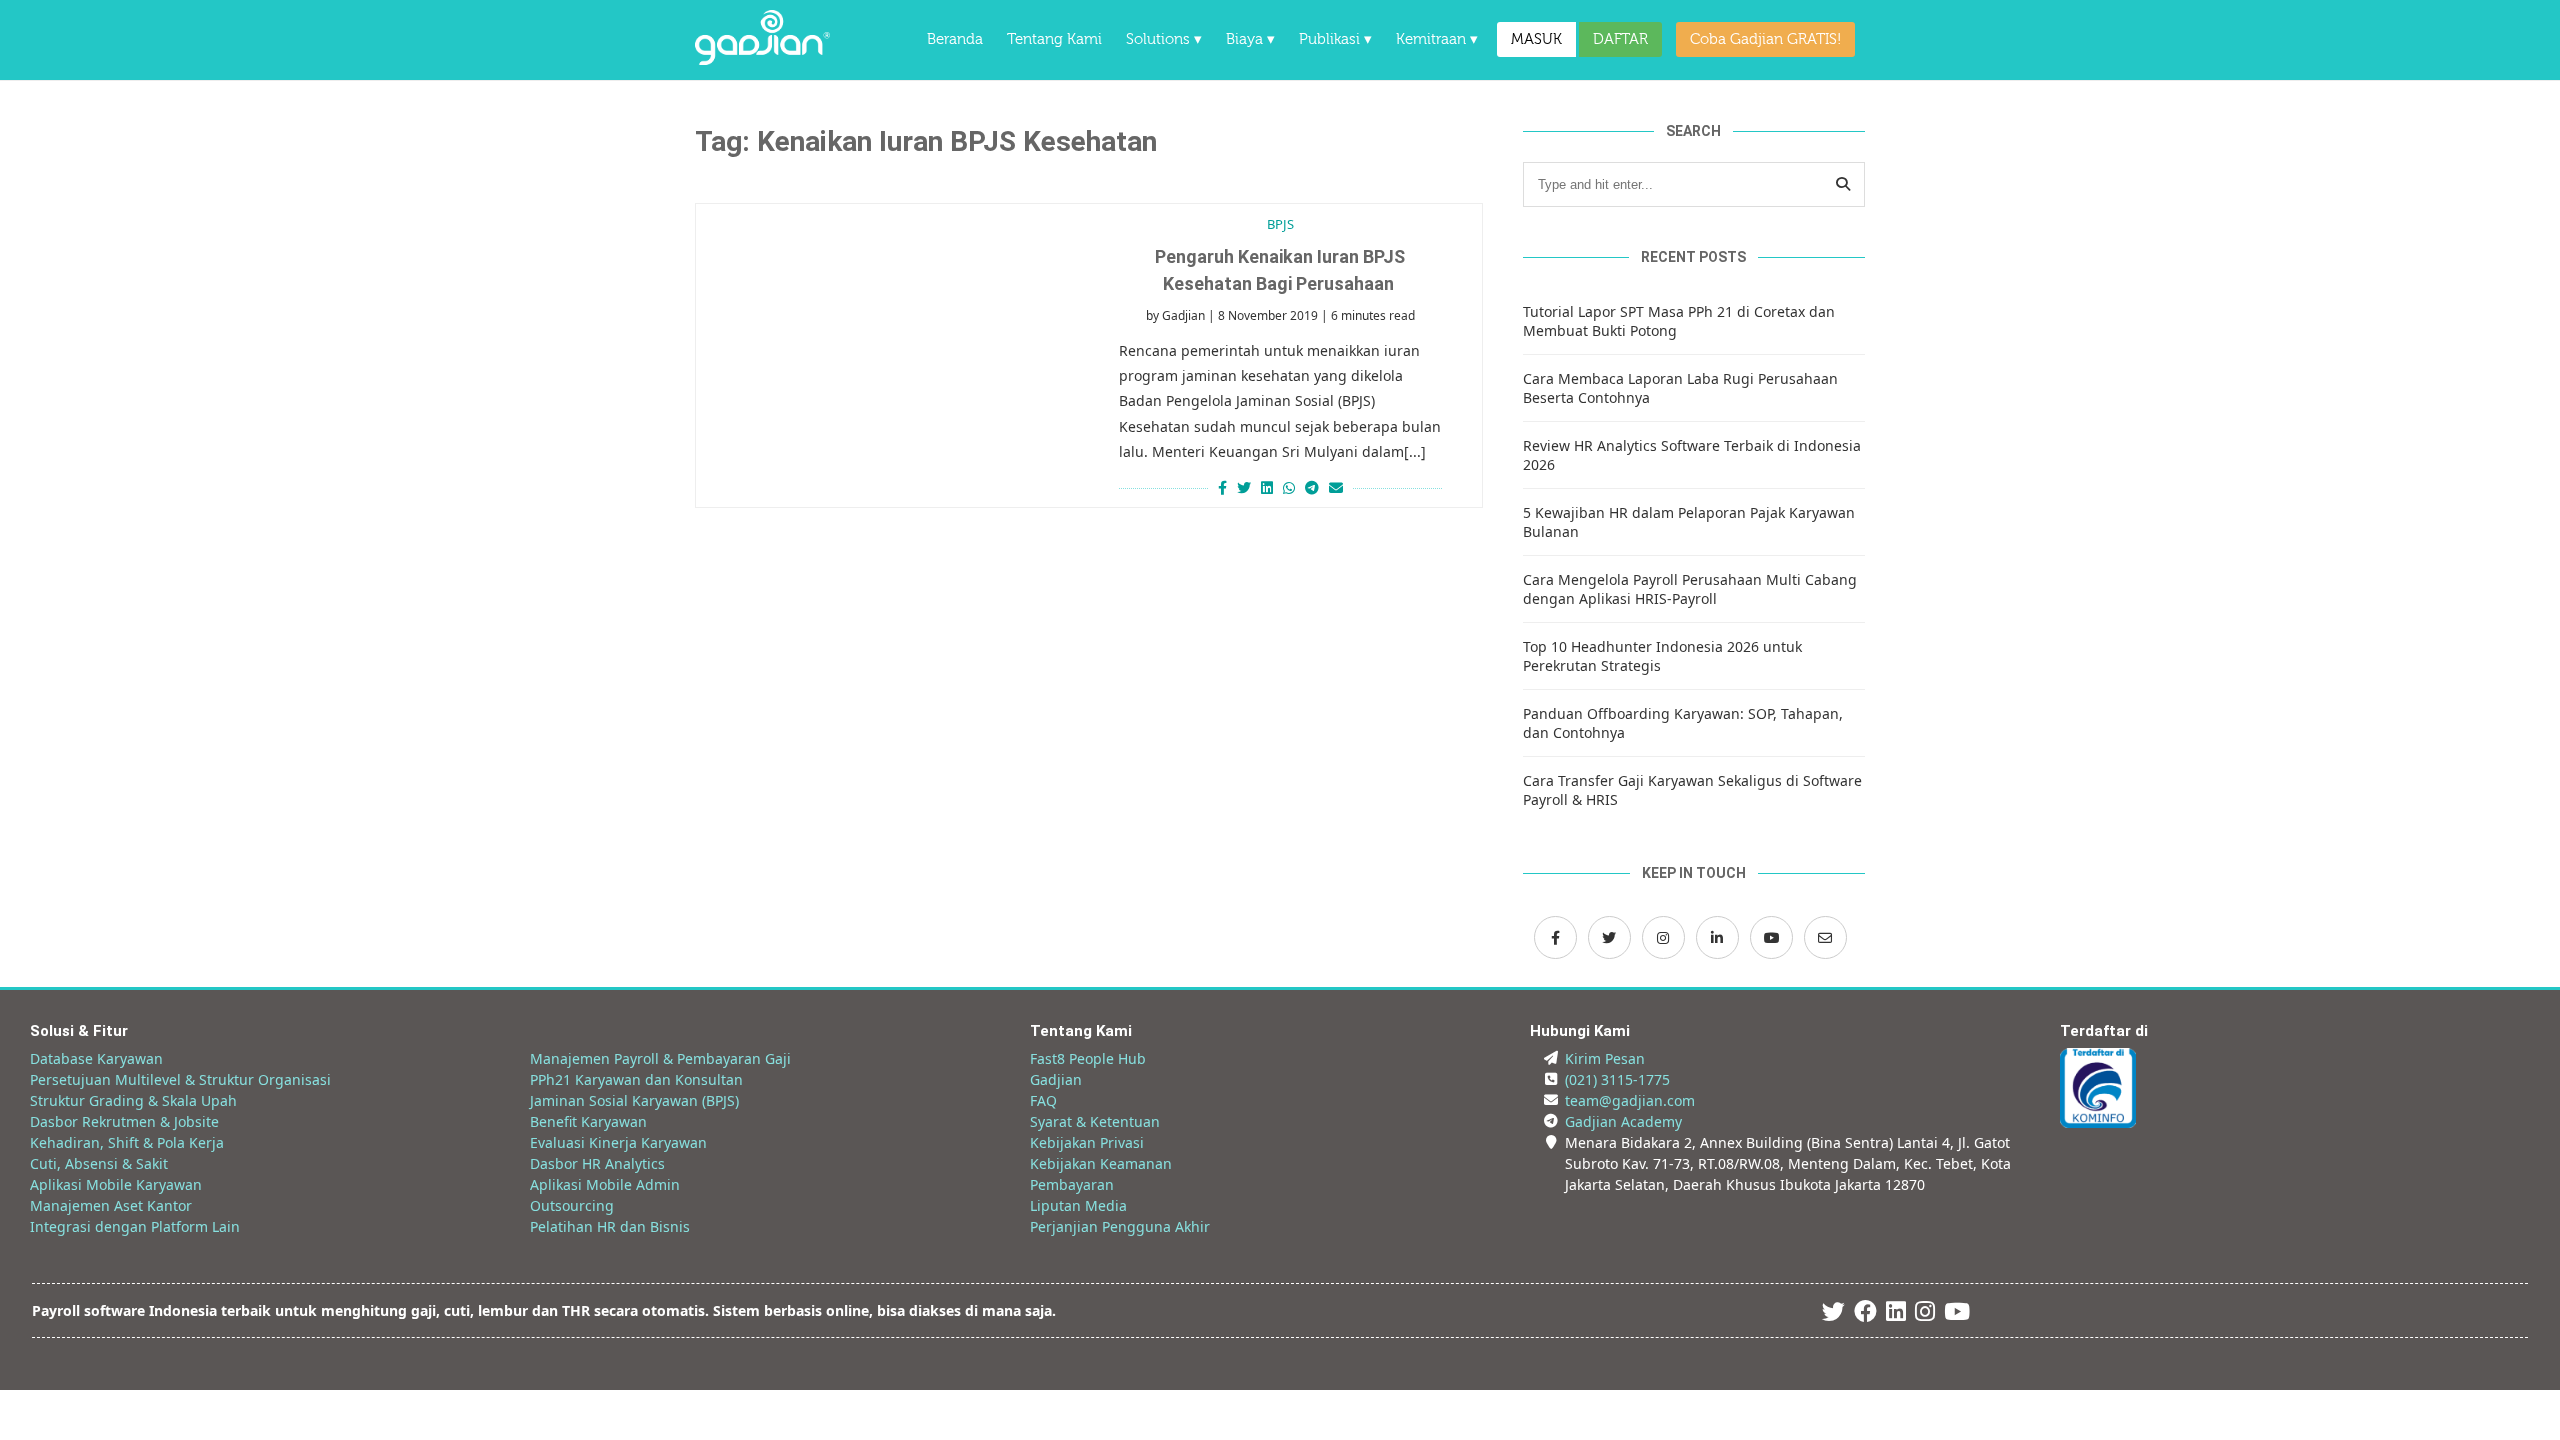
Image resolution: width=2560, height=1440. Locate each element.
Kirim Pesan (1605, 1058)
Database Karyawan (96, 1058)
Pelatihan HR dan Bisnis (610, 1226)
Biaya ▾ (1250, 39)
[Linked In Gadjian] (1896, 1314)
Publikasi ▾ (1335, 39)
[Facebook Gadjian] (1555, 937)
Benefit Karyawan (588, 1121)
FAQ (1043, 1100)
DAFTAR (1620, 39)
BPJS (1280, 224)
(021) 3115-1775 (1617, 1079)
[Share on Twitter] (1244, 487)
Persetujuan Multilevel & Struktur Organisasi (180, 1079)
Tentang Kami (1054, 39)
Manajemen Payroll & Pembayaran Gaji (660, 1058)
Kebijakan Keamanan (1101, 1163)
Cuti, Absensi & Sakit (99, 1163)
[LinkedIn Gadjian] (1717, 937)
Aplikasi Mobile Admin (605, 1184)
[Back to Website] (762, 59)
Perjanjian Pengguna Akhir (1120, 1226)
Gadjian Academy (1623, 1121)
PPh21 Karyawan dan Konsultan (636, 1079)
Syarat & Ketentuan (1095, 1121)
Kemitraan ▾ (1437, 39)
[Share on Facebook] (1220, 487)
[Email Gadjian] (1825, 937)
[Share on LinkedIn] (1267, 487)
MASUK (1536, 39)
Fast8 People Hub (1088, 1058)
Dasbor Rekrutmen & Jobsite (124, 1121)
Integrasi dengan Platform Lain (135, 1226)
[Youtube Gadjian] (1957, 1314)
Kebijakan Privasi (1087, 1142)
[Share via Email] (1338, 487)
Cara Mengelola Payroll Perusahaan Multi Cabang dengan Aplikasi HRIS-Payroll (1690, 589)
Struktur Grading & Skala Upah (133, 1100)
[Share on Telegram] (1312, 487)
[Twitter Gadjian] (1609, 937)
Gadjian (1183, 315)
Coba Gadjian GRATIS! (1765, 39)
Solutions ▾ (1164, 39)
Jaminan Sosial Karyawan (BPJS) (634, 1100)
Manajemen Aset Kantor (111, 1205)
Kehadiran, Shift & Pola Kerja (127, 1142)
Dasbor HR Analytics (597, 1163)
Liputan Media (1078, 1205)
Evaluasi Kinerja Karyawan (618, 1142)
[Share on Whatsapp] (1289, 487)
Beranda (955, 39)
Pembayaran (1072, 1184)
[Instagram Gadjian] (1663, 937)
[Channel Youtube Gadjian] (1771, 937)
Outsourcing (572, 1205)
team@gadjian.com (1630, 1100)
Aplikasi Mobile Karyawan (116, 1184)
